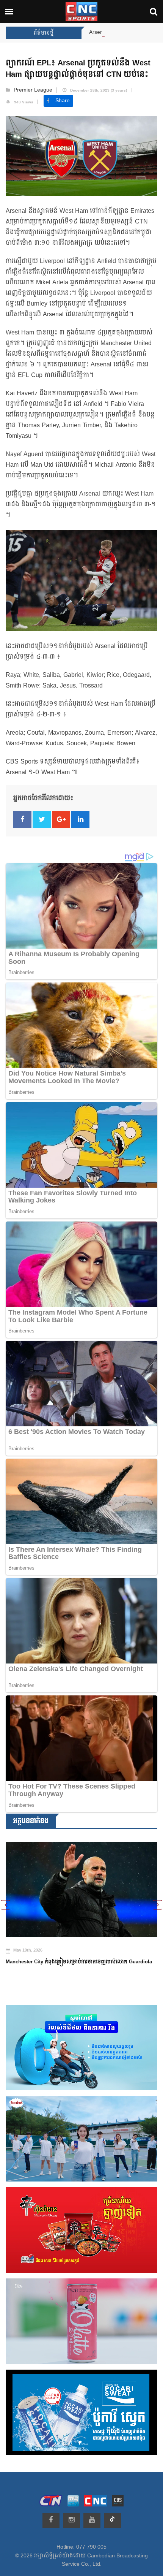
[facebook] (51, 2521)
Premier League (33, 90)
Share (63, 101)
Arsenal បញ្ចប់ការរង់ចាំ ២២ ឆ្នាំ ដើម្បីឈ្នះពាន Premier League (92, 32)
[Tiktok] (112, 2521)
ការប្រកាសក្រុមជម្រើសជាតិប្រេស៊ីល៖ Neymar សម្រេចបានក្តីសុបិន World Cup (79, 1955)
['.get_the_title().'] (81, 1885)
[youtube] (92, 2521)
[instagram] (71, 2521)
